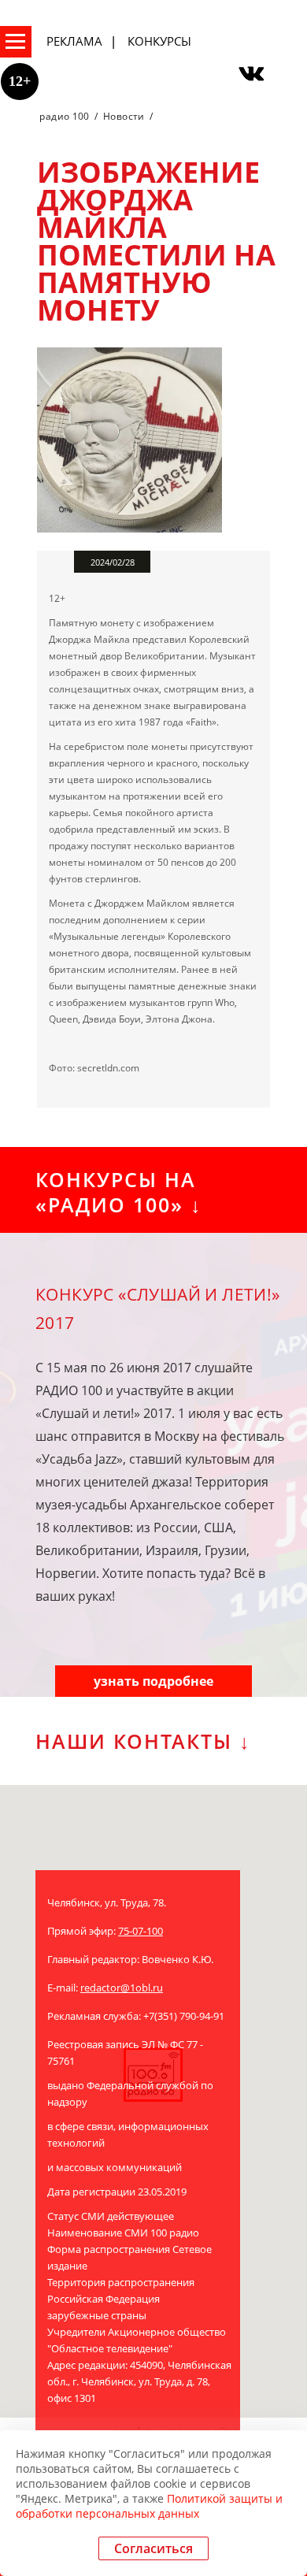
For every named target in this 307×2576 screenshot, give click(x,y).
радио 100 (64, 116)
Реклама (74, 41)
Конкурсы (159, 41)
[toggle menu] (16, 42)
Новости (124, 116)
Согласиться (153, 2548)
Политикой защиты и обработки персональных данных (149, 2506)
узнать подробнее (153, 1681)
